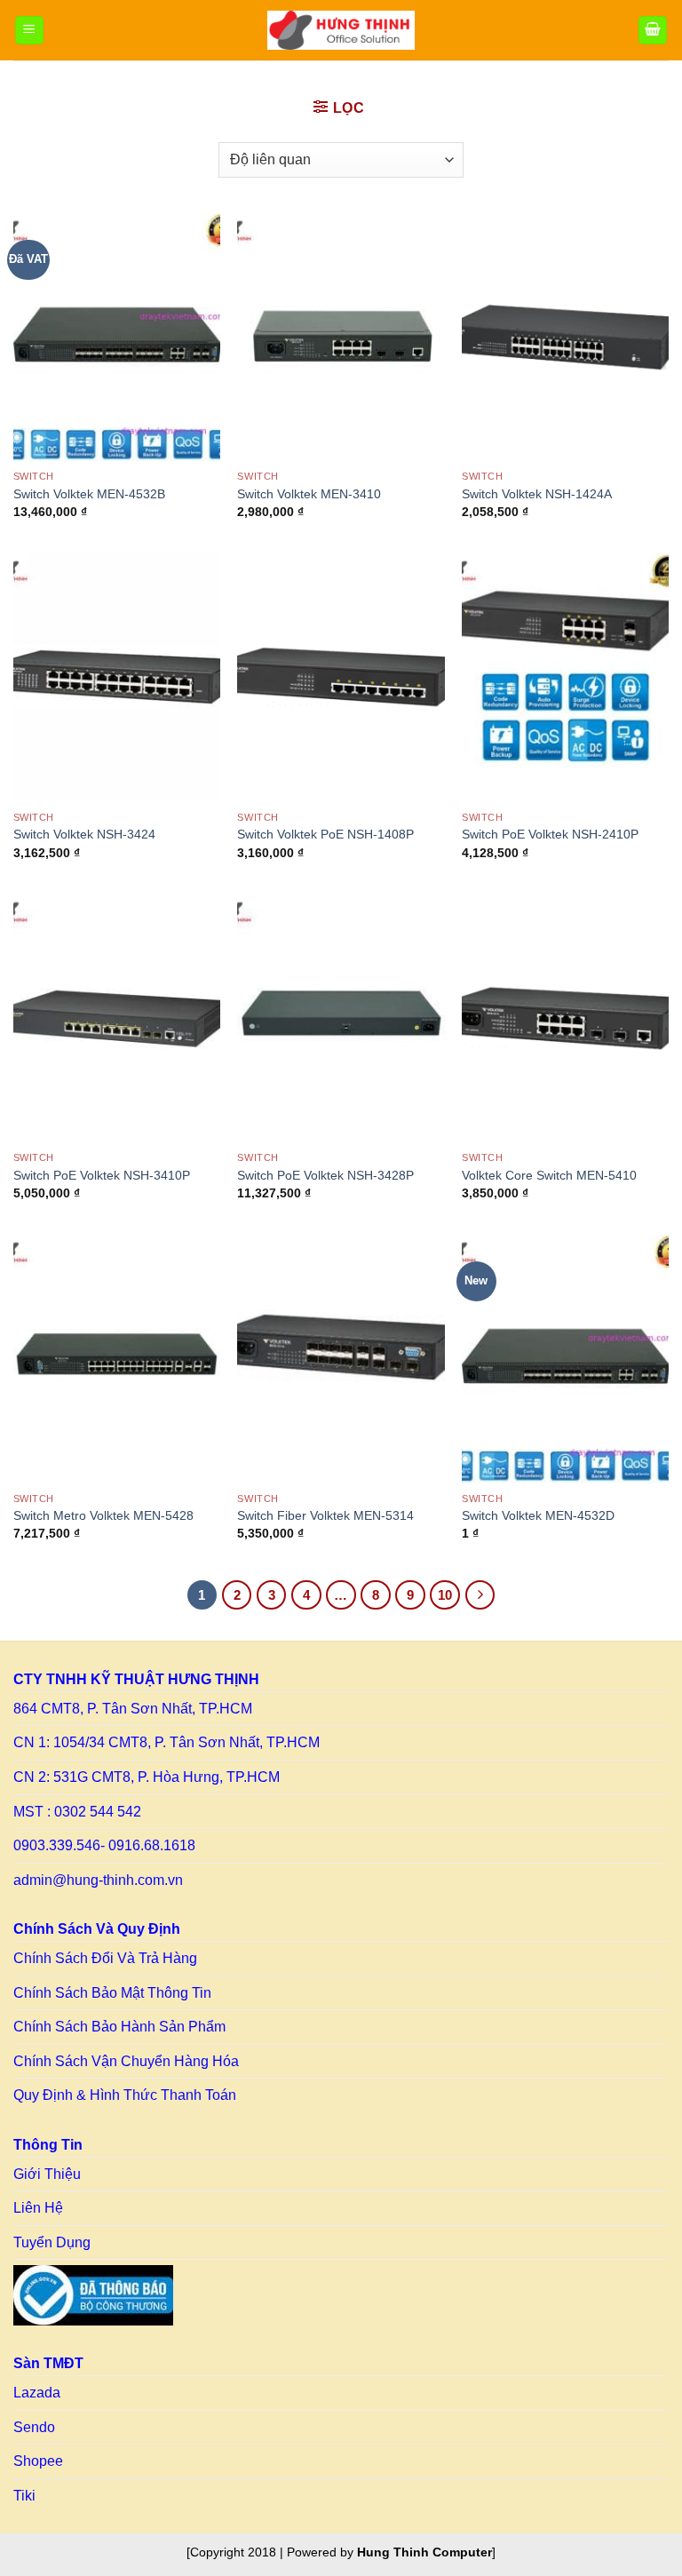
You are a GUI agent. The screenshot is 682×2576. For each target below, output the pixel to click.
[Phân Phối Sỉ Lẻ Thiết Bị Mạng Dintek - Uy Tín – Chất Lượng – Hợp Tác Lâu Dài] (341, 30)
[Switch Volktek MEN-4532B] (117, 337)
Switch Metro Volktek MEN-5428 (103, 1515)
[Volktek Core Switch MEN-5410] (565, 1018)
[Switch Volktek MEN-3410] (341, 337)
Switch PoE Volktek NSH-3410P (102, 1175)
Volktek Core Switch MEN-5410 (549, 1175)
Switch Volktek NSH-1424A (537, 494)
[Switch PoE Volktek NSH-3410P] (117, 1018)
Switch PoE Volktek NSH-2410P (550, 834)
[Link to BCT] (93, 2295)
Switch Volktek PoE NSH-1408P (325, 834)
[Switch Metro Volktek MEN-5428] (117, 1359)
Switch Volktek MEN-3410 (309, 494)
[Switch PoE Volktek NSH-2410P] (565, 677)
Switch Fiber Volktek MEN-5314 (325, 1515)
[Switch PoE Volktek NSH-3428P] (341, 1018)
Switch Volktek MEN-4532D (538, 1515)
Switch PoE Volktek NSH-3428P (325, 1175)
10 (445, 1595)
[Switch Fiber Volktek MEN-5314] (341, 1359)
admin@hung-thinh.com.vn (98, 1880)
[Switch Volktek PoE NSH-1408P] (341, 677)
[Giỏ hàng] (653, 31)
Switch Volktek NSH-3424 (84, 834)
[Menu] (29, 31)
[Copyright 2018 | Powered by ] (341, 2552)
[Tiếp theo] (480, 1595)
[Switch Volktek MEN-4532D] (565, 1359)
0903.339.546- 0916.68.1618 (104, 1845)
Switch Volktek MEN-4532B (89, 494)
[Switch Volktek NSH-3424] (117, 677)
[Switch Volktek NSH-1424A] (565, 337)
